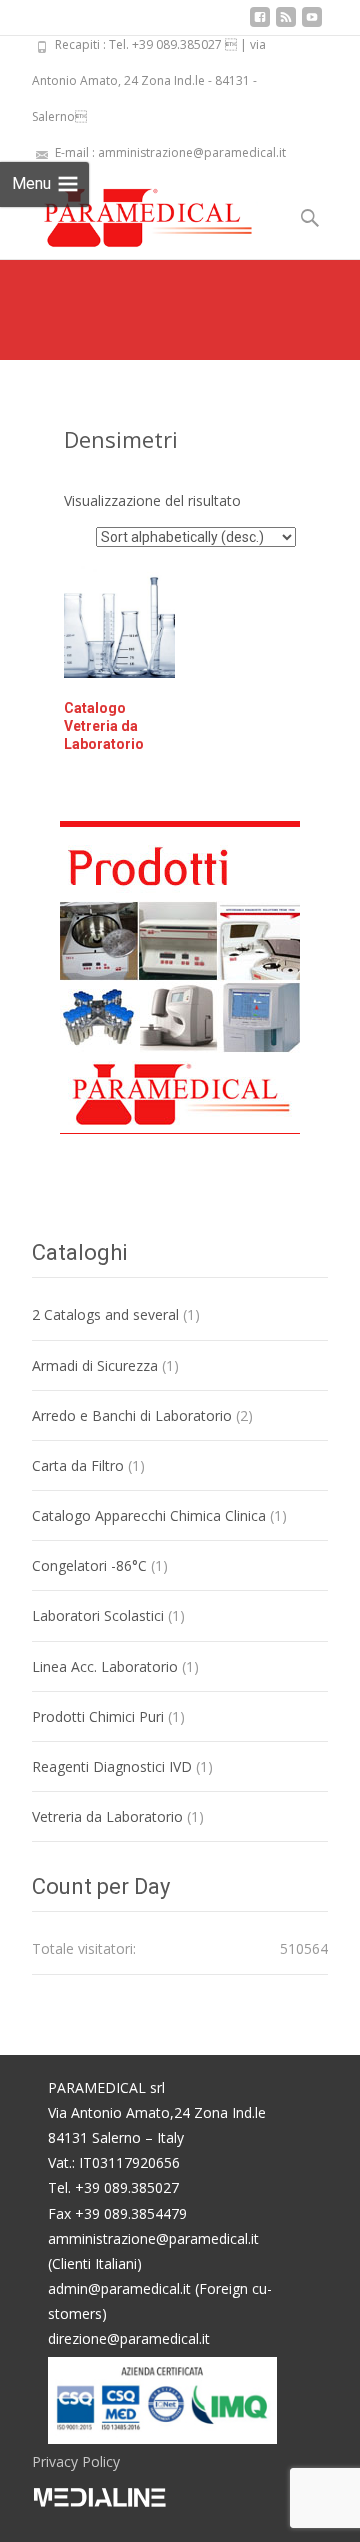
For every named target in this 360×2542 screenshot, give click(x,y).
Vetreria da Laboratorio (107, 1816)
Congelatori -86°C (89, 1565)
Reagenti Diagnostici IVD (112, 1766)
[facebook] (260, 24)
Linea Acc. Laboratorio (105, 1666)
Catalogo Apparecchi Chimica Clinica (149, 1515)
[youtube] (312, 24)
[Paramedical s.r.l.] (129, 211)
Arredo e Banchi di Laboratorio (132, 1415)
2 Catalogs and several (105, 1314)
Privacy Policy (76, 2461)
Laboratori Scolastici (98, 1615)
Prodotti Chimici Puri (98, 1716)
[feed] (286, 24)
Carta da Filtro (78, 1465)
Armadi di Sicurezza (95, 1365)
